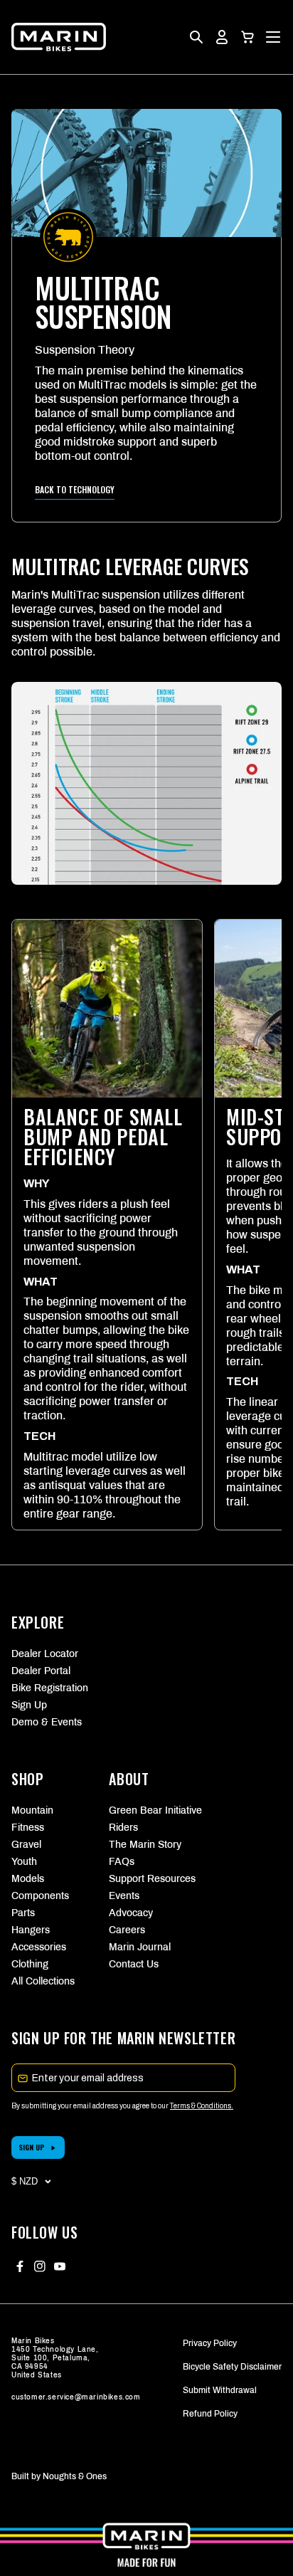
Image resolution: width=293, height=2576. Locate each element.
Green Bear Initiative (146, 1810)
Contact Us (134, 1964)
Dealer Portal (41, 1671)
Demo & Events (47, 1722)
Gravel (26, 1845)
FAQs (122, 1862)
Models (28, 1879)
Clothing (30, 1964)
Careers (127, 1930)
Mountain (32, 1810)
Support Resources (146, 1879)
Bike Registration (50, 1688)
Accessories (39, 1947)
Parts (23, 1913)
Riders (123, 1828)
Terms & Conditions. (202, 2106)
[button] (247, 37)
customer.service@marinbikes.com (76, 2397)
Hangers (31, 1930)
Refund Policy (210, 2414)
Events (124, 1896)
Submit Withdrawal (220, 2390)
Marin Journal (140, 1947)
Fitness (28, 1828)
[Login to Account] (222, 37)
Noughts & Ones (75, 2476)
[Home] (59, 37)
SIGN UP (32, 2147)
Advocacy (131, 1913)
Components (40, 1896)
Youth (24, 1862)
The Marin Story (145, 1845)
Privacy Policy (210, 2343)
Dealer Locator (45, 1654)
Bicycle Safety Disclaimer (232, 2367)
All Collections (43, 1981)
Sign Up (29, 1705)
